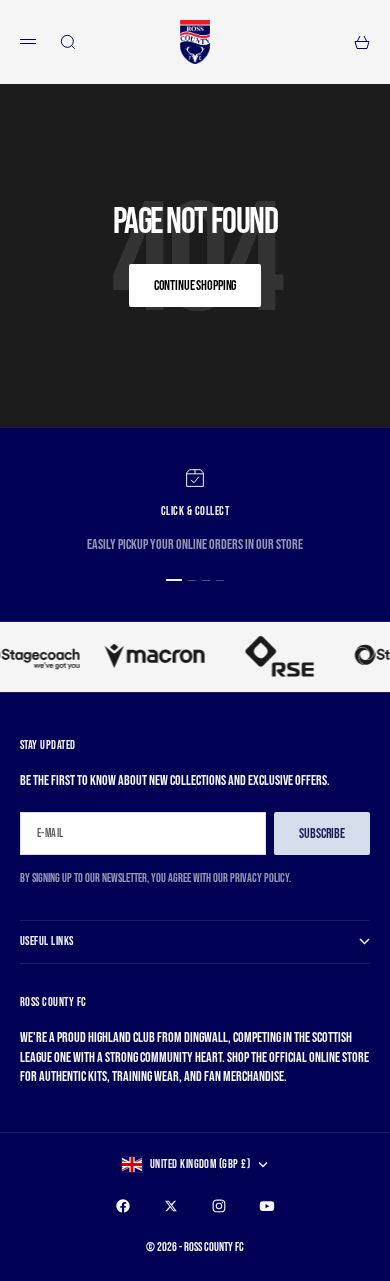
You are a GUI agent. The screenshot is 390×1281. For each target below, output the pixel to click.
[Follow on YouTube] (267, 1206)
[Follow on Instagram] (219, 1206)
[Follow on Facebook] (123, 1206)
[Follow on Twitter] (171, 1206)
